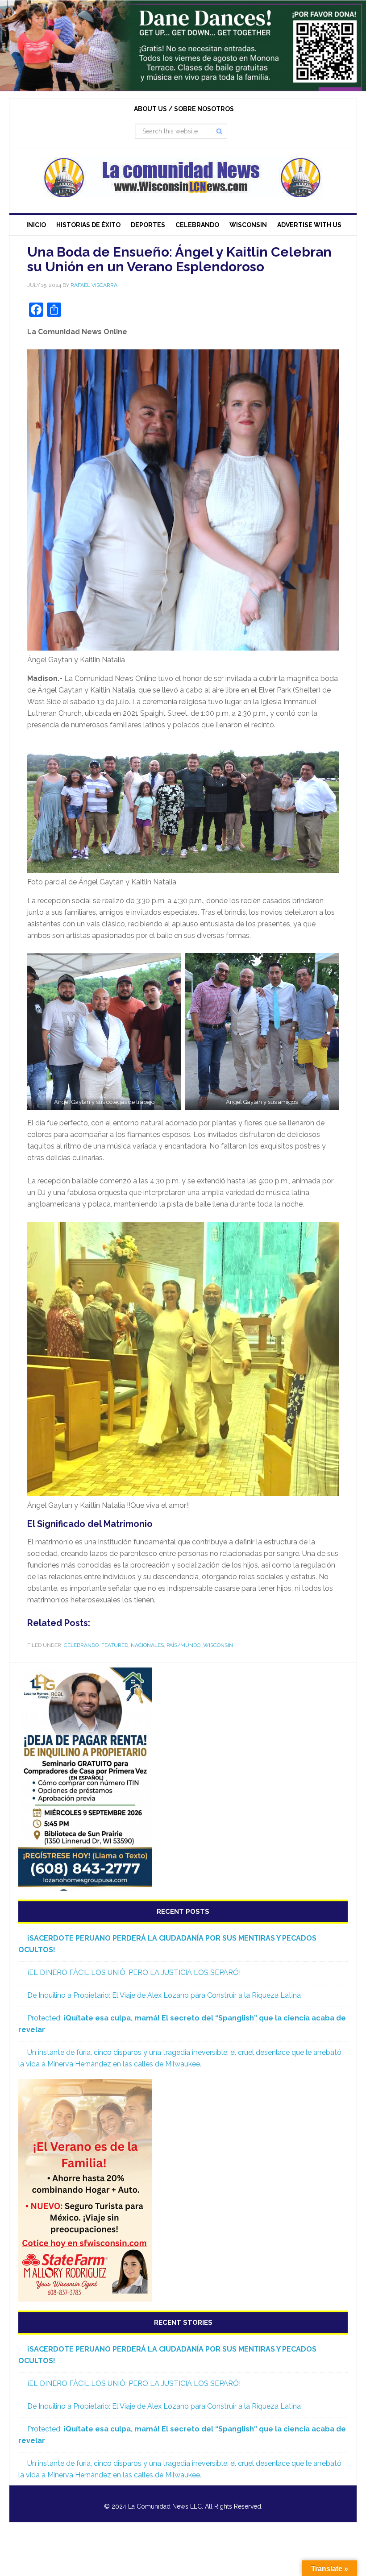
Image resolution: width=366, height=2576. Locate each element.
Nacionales (147, 1645)
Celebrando (81, 1645)
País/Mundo (183, 1645)
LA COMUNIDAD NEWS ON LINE (183, 177)
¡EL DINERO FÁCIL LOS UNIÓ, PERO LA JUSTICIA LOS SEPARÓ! (134, 1972)
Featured (115, 1645)
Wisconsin (218, 1645)
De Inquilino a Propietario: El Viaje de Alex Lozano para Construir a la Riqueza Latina (164, 1995)
